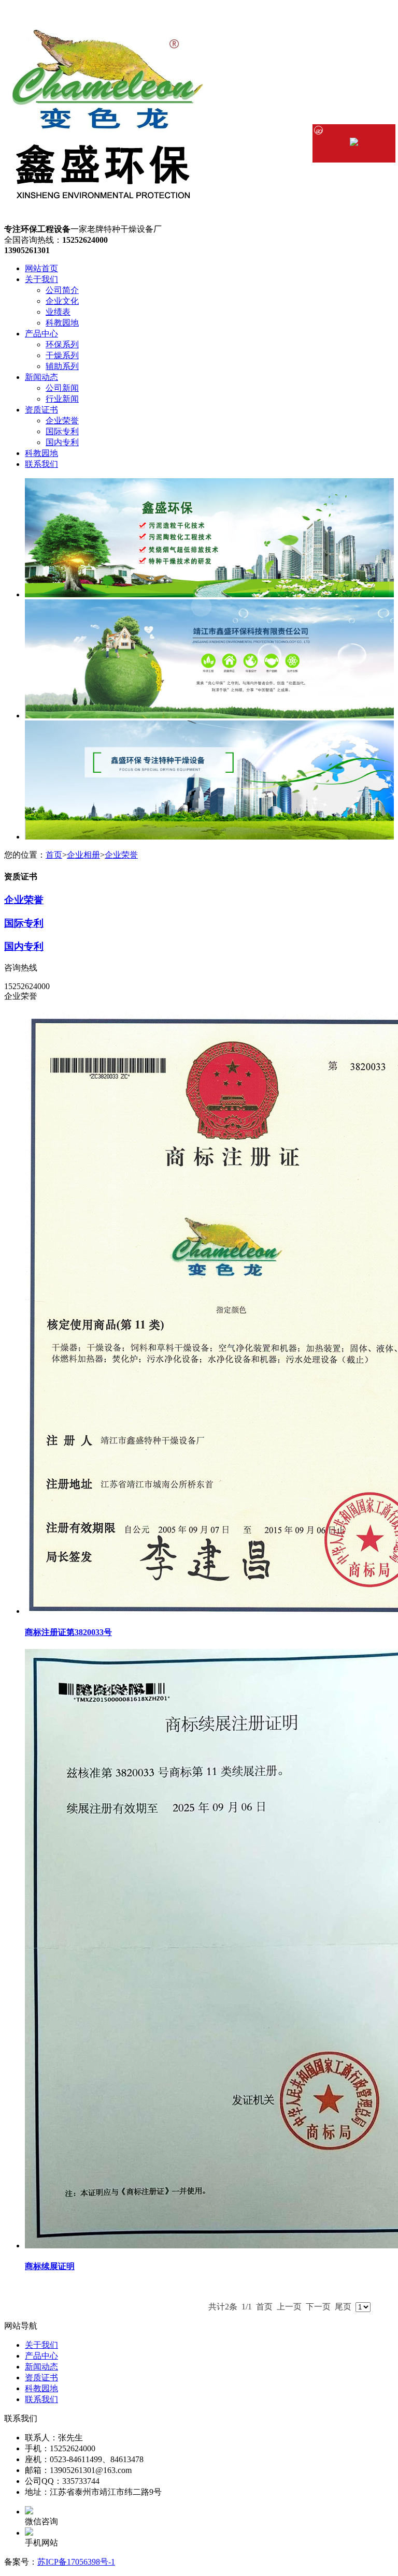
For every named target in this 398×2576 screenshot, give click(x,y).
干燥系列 (62, 355)
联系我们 (41, 464)
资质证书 (41, 410)
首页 (54, 855)
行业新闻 (62, 399)
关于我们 (41, 279)
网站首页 (41, 268)
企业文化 (62, 301)
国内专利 (62, 442)
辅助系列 (62, 366)
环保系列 (62, 344)
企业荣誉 (62, 421)
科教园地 (62, 323)
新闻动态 (41, 377)
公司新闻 (62, 388)
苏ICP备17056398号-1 (76, 2562)
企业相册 (83, 855)
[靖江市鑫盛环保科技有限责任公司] (108, 219)
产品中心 (41, 334)
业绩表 (58, 312)
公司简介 (62, 290)
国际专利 (62, 431)
